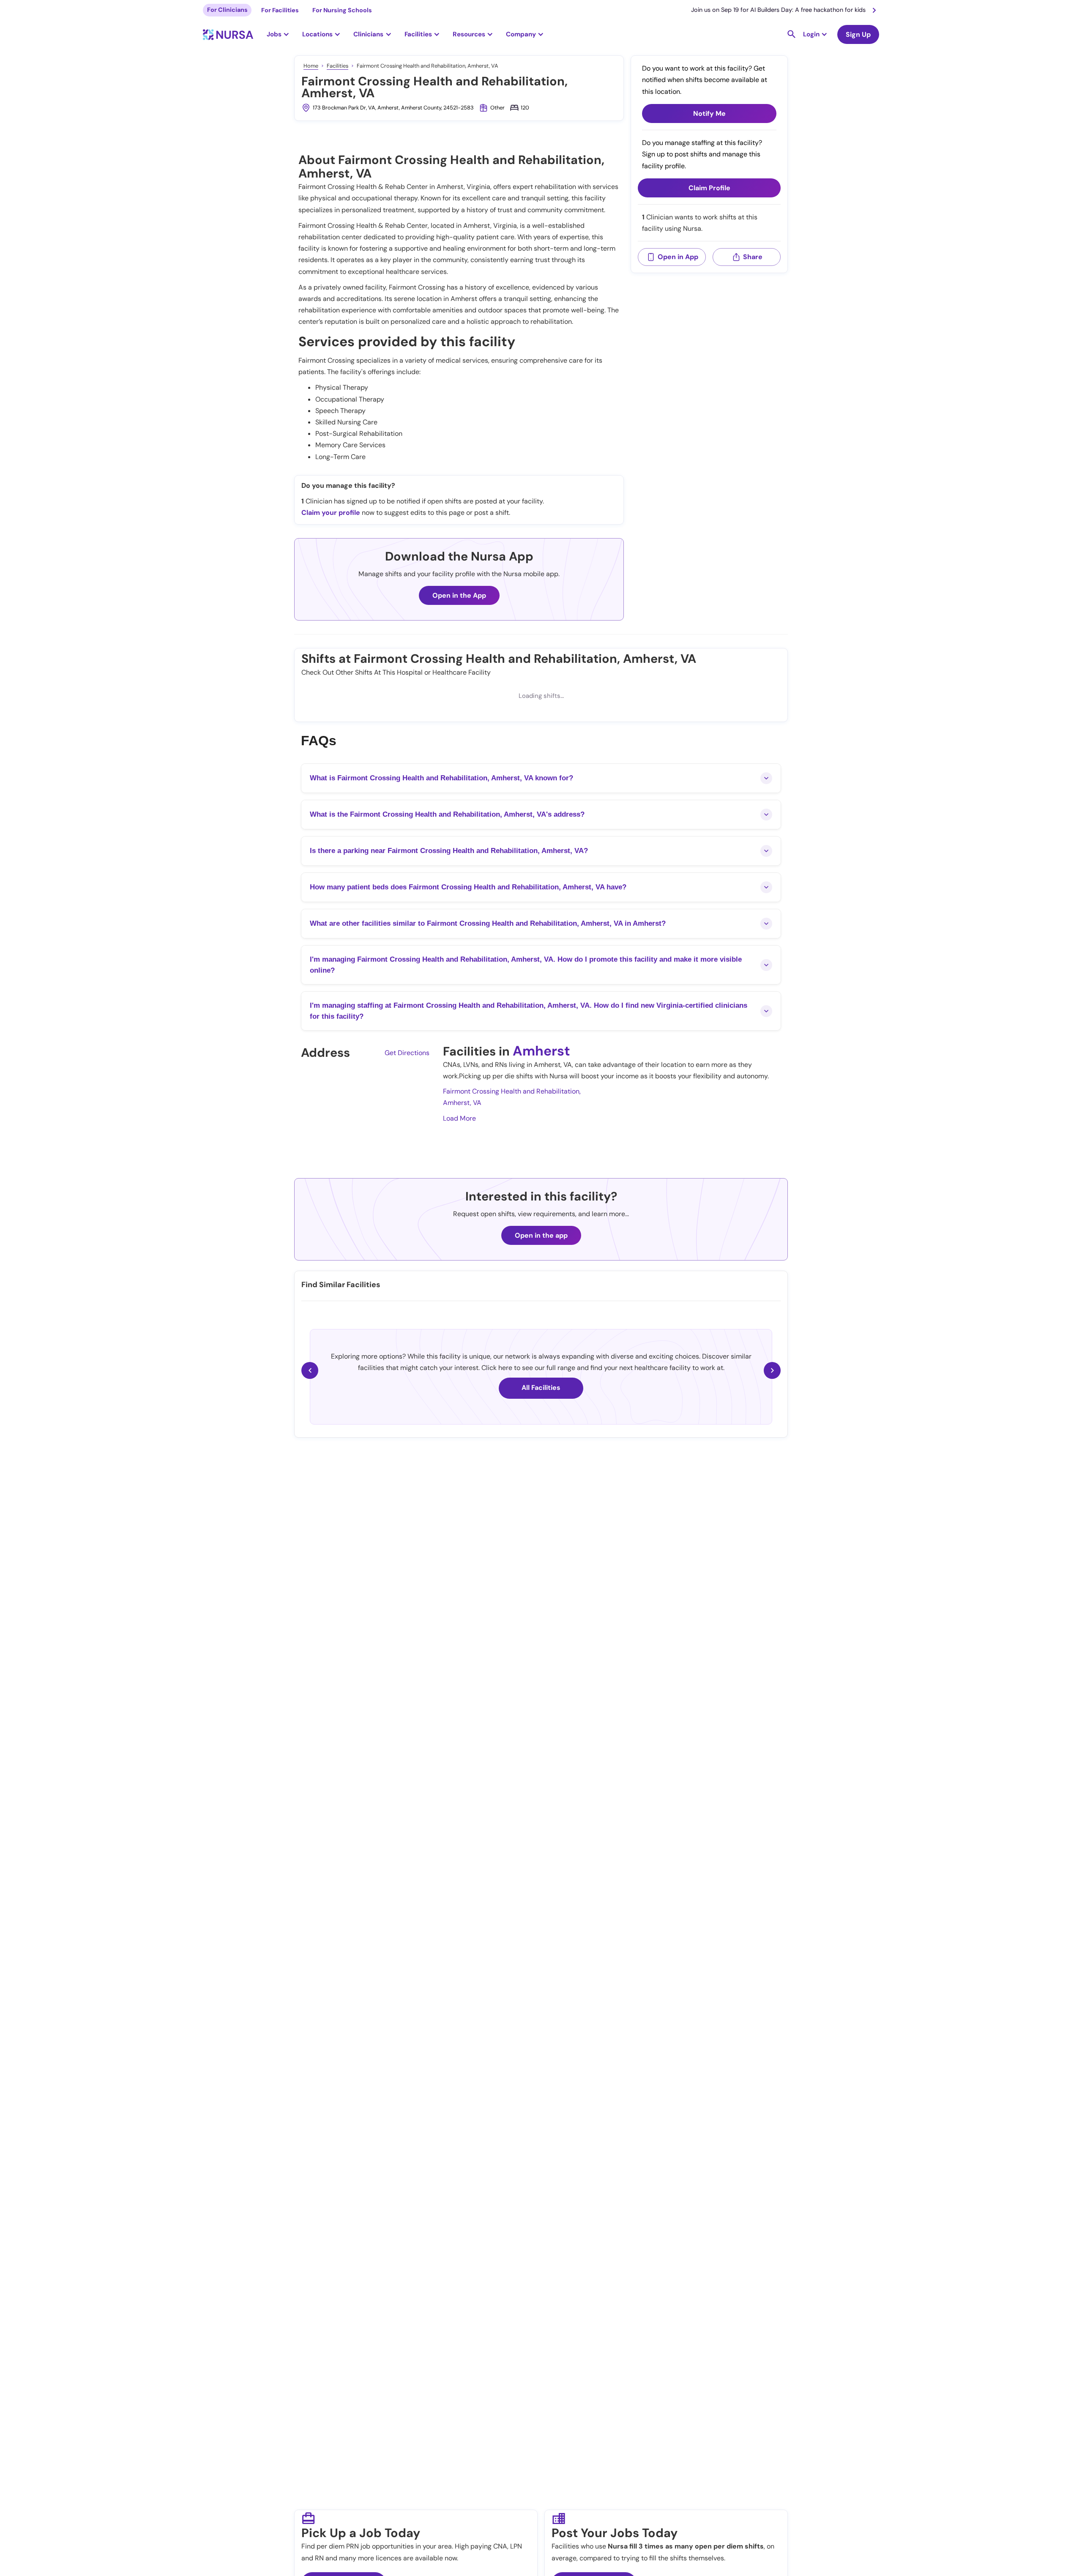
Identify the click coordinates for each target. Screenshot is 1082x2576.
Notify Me (709, 113)
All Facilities (541, 1388)
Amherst (541, 1051)
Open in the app (541, 1235)
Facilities (337, 66)
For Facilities (280, 10)
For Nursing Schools (342, 10)
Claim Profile (709, 188)
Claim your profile (331, 513)
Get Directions (407, 1053)
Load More (459, 1118)
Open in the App (459, 595)
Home (311, 66)
